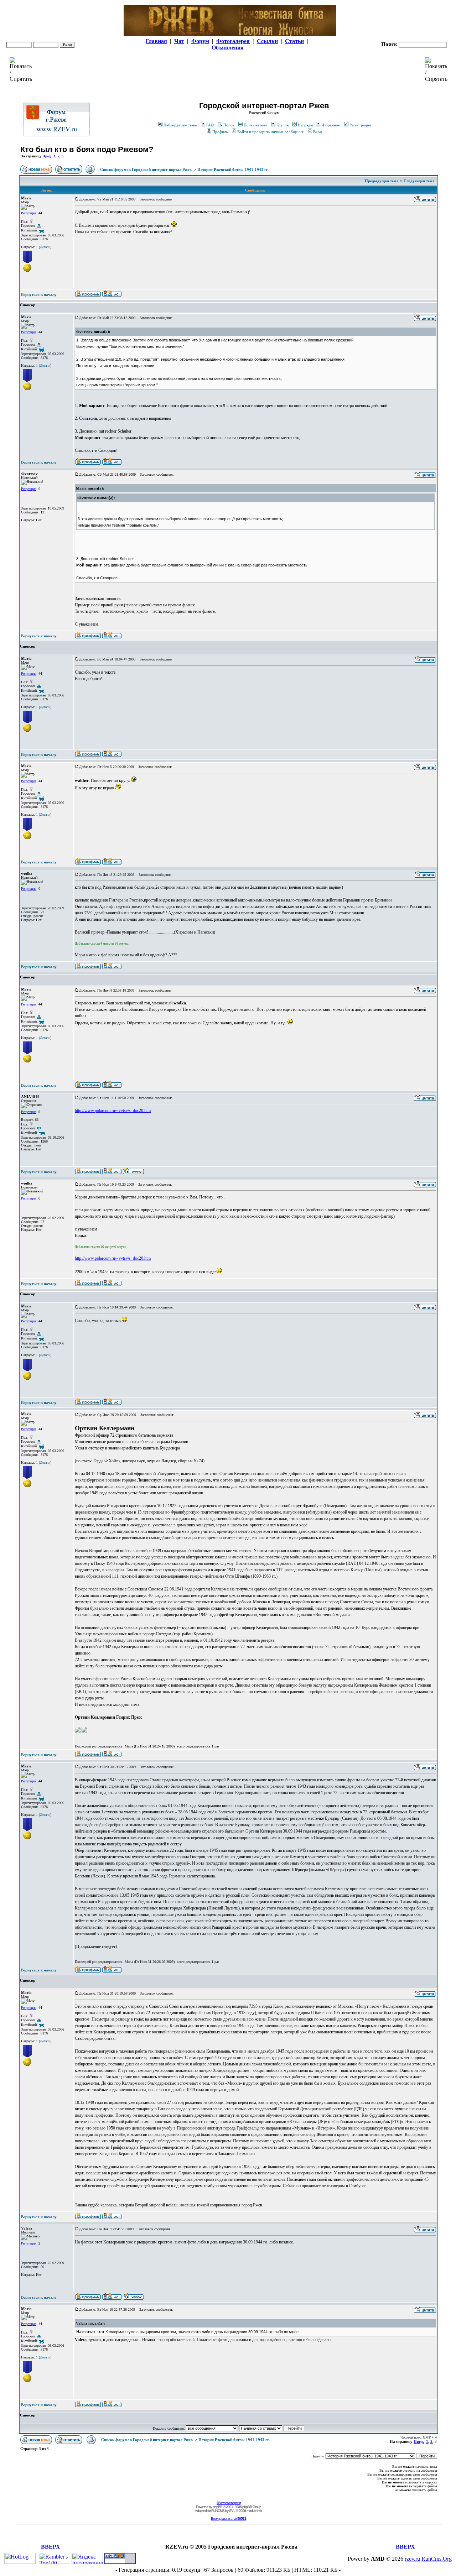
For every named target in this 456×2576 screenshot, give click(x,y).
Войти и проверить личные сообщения (270, 132)
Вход (318, 132)
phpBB (217, 2507)
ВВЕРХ (51, 2547)
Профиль (220, 132)
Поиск (229, 125)
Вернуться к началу (39, 294)
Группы (283, 125)
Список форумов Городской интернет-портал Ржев (146, 169)
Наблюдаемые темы (180, 125)
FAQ (210, 125)
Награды (305, 125)
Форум (200, 41)
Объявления (228, 48)
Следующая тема (419, 181)
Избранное (331, 125)
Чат (179, 41)
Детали (45, 247)
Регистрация (360, 125)
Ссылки (267, 41)
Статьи (294, 41)
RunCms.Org (437, 2559)
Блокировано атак (229, 2518)
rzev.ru (412, 2559)
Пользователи (255, 125)
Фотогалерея (233, 41)
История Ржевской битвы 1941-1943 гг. (233, 169)
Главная (156, 41)
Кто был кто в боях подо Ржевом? (87, 149)
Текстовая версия (229, 2503)
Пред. (47, 156)
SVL (232, 2511)
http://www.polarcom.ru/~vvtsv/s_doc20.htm (113, 1111)
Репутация (29, 213)
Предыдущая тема (382, 181)
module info (254, 2511)
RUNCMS (218, 2511)
